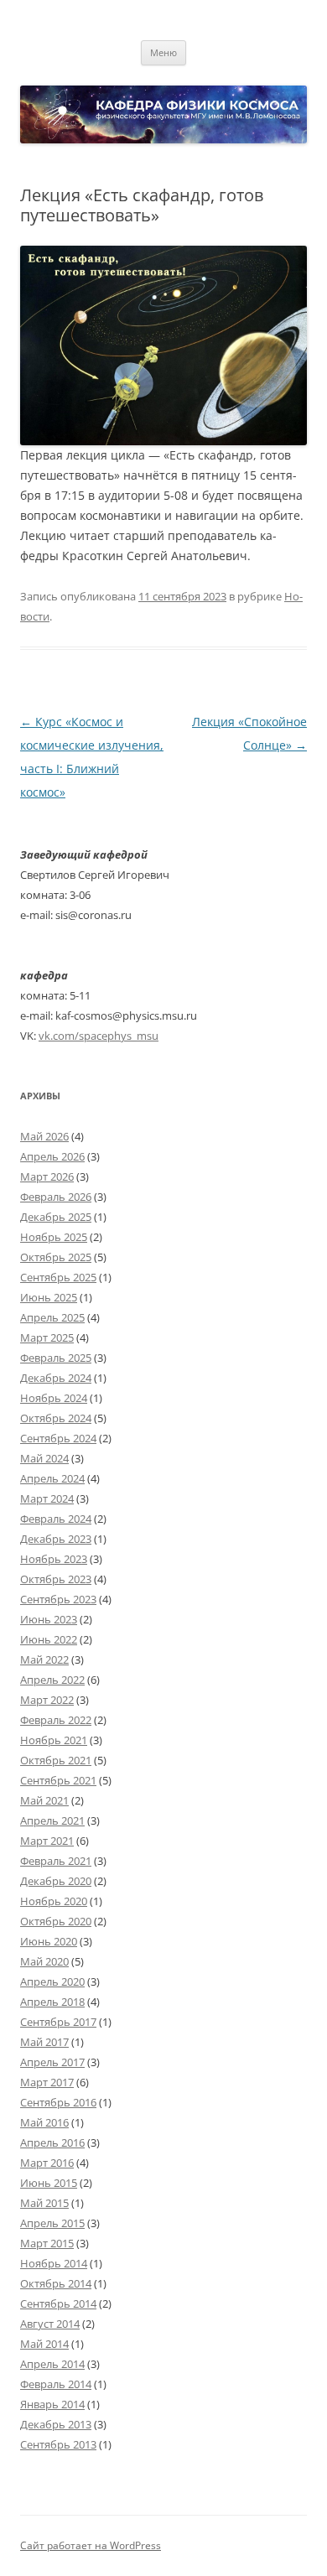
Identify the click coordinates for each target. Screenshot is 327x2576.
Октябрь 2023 (56, 1579)
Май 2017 (44, 2042)
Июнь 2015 (49, 2183)
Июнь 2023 (49, 1619)
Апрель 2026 (52, 1156)
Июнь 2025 (49, 1297)
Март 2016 (47, 2163)
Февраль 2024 (56, 1519)
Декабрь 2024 (56, 1378)
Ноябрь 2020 (54, 1901)
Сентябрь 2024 (58, 1438)
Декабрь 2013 (56, 2424)
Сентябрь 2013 (58, 2444)
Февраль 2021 (56, 1861)
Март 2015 (47, 2243)
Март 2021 (47, 1841)
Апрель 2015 (52, 2223)
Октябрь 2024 (56, 1418)
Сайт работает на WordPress (91, 2545)
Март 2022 (47, 1700)
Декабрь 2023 (56, 1539)
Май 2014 (44, 2344)
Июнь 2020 (49, 1941)
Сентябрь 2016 (58, 2102)
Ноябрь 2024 (54, 1398)
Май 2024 (44, 1458)
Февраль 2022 (56, 1720)
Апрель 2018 (52, 2002)
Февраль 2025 (56, 1358)
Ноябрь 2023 (54, 1559)
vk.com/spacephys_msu (99, 1036)
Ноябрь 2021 (54, 1740)
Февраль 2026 (56, 1197)
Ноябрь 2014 (54, 2263)
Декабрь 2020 (56, 1881)
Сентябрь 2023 (58, 1599)
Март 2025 (47, 1337)
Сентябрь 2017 (58, 2022)
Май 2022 (44, 1659)
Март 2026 (47, 1176)
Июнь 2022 (49, 1639)
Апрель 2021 (52, 1820)
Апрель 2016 (52, 2142)
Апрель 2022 (52, 1680)
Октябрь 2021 (56, 1760)
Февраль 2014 (56, 2384)
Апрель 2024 (52, 1478)
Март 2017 (47, 2082)
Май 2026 (44, 1136)
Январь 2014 (52, 2404)
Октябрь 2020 (56, 1921)
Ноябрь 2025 (54, 1237)
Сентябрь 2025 (58, 1277)
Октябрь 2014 (56, 2283)
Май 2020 (44, 1961)
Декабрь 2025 (56, 1217)
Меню (163, 52)
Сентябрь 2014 (58, 2303)
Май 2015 (44, 2203)
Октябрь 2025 (56, 1257)
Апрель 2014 (52, 2364)
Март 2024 (47, 1498)
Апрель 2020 (52, 1981)
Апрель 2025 (52, 1317)
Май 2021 (44, 1800)
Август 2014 (50, 2324)
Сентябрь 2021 (58, 1780)
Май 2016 (44, 2122)
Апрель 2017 (52, 2062)
